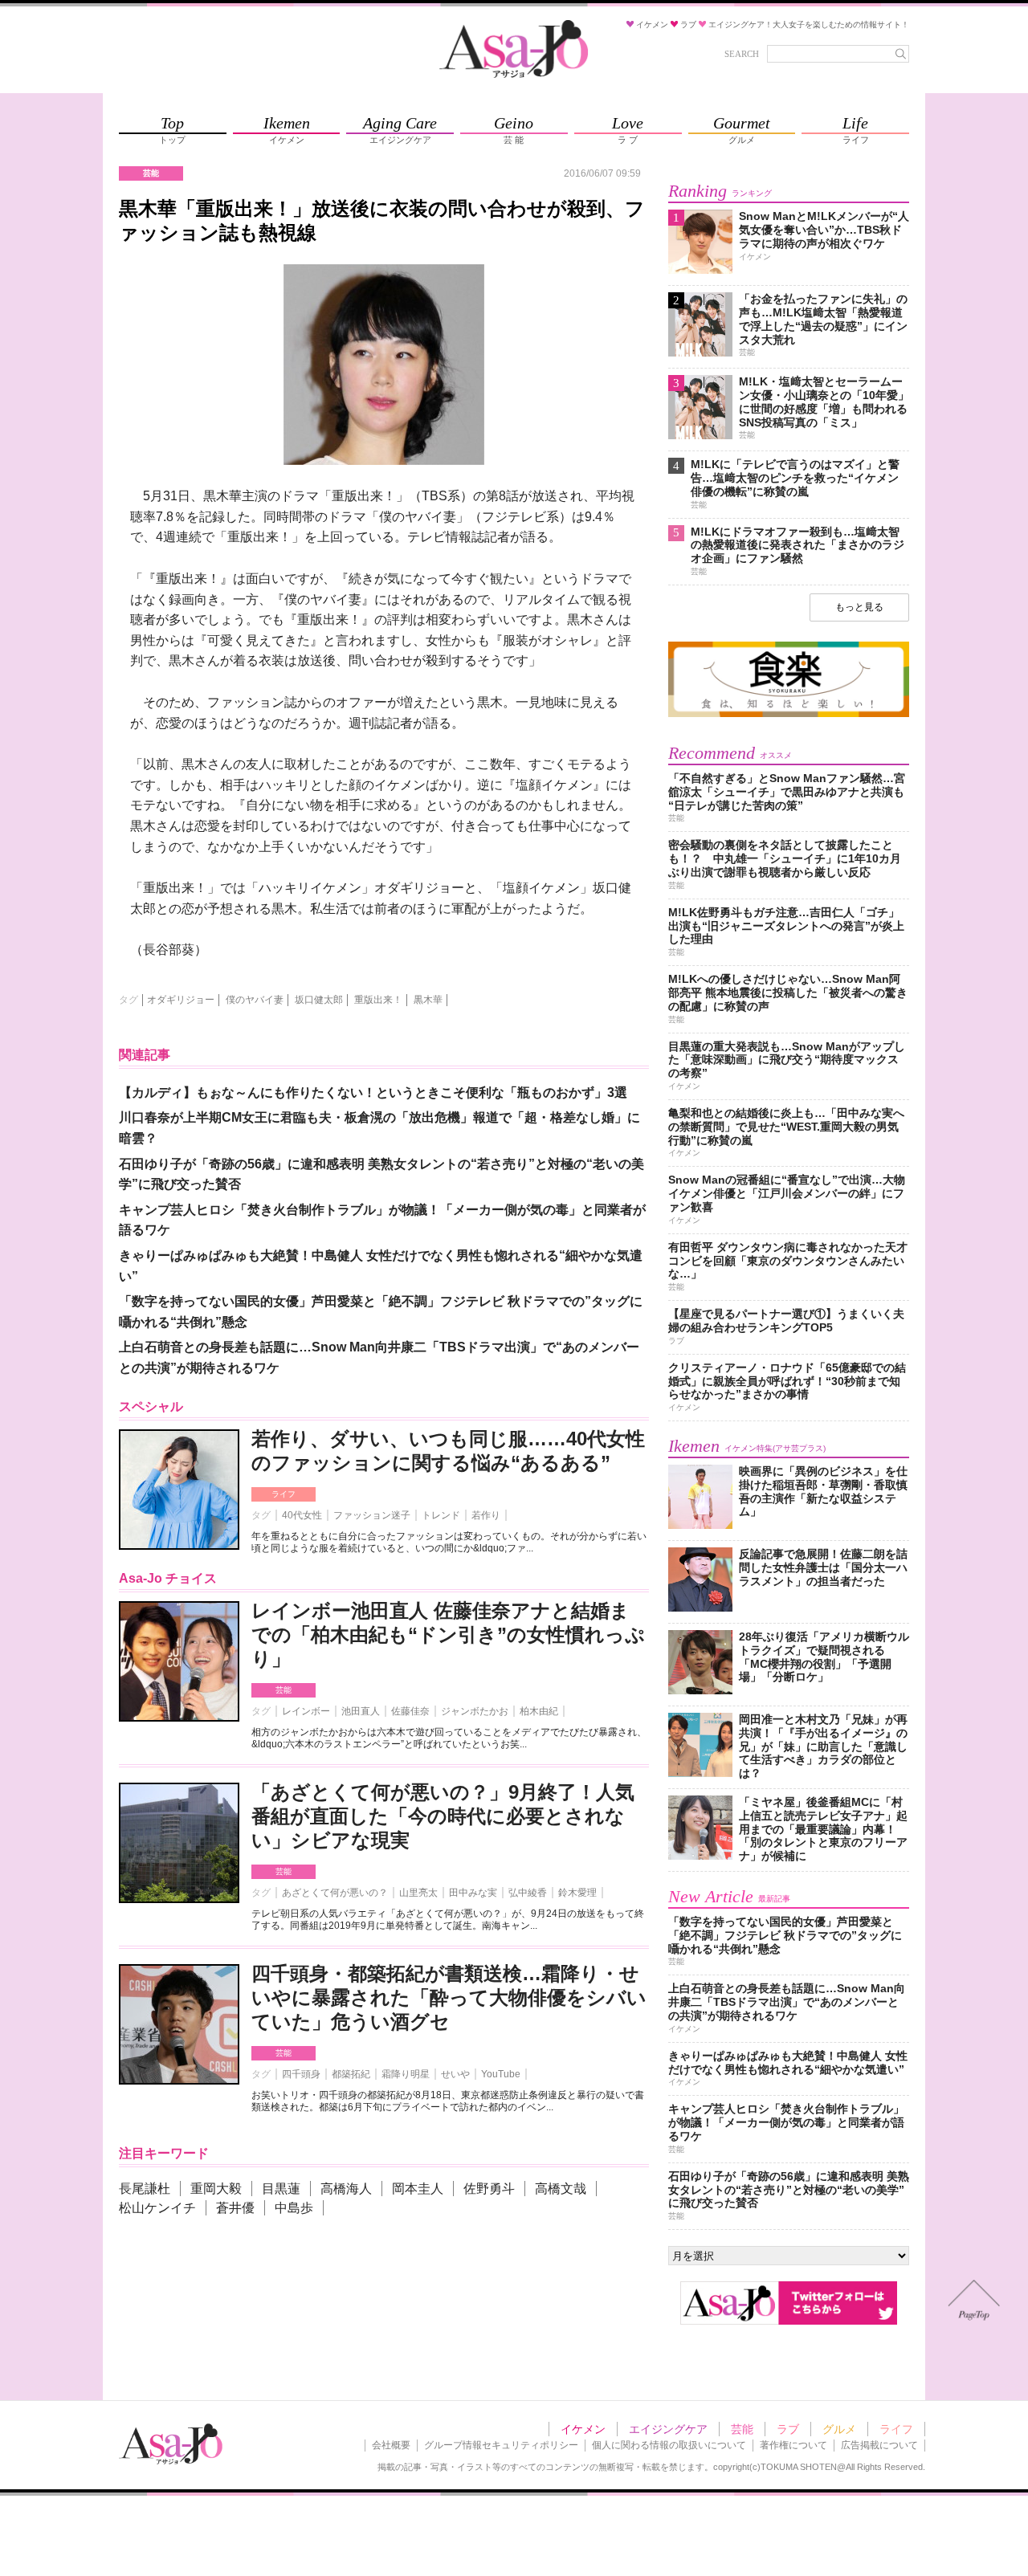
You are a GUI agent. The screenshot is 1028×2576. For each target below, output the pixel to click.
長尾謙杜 (145, 2189)
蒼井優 (235, 2208)
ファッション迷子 (372, 1515)
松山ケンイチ (157, 2208)
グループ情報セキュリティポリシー (501, 2445)
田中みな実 (473, 1893)
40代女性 (302, 1515)
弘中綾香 (528, 1893)
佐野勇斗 (489, 2189)
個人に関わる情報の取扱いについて (669, 2445)
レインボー (306, 1711)
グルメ (839, 2429)
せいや (455, 2074)
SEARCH (742, 54)
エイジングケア (668, 2429)
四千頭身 (301, 2074)
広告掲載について (879, 2445)
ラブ (788, 2429)
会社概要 (391, 2445)
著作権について (793, 2445)
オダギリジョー (181, 1000)
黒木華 (428, 1000)
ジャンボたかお (475, 1711)
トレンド (441, 1515)
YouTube (501, 2074)
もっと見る (859, 607)
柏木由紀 (539, 1711)
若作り (486, 1515)
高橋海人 (346, 2189)
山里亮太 (418, 1893)
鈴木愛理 (577, 1893)
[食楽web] (789, 714)
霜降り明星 (406, 2074)
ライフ (284, 1494)
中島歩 (294, 2208)
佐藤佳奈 (410, 1711)
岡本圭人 (418, 2189)
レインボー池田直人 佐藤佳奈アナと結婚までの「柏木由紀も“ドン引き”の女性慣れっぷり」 (448, 1634)
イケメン (583, 2429)
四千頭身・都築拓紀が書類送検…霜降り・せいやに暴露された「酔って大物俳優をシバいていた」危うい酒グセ (449, 1997)
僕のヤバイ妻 (255, 1000)
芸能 (284, 1690)
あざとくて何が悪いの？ (335, 1893)
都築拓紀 (351, 2074)
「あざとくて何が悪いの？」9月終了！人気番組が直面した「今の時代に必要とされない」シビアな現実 (443, 1816)
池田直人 (361, 1711)
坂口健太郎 (319, 1000)
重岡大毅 (216, 2189)
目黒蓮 (281, 2189)
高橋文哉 (561, 2189)
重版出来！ (378, 1000)
